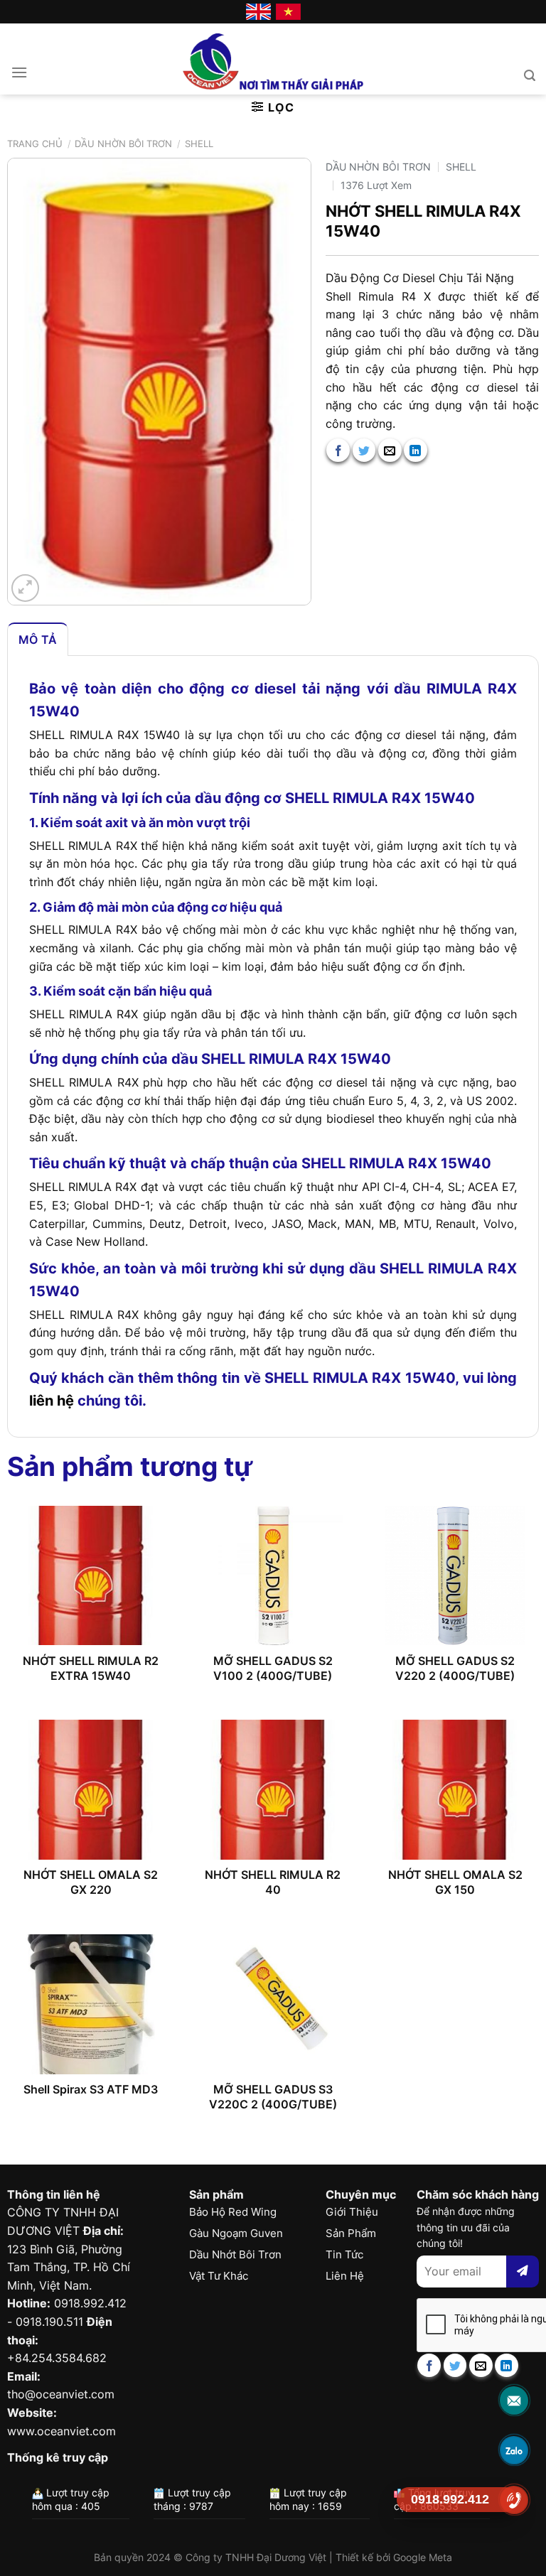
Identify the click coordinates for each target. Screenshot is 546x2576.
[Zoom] (25, 588)
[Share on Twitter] (364, 450)
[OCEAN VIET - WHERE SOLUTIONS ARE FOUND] (273, 59)
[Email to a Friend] (390, 450)
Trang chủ (35, 144)
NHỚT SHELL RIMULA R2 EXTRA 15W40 (91, 1668)
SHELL (199, 144)
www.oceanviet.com (61, 2431)
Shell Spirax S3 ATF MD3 (91, 2089)
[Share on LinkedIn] (416, 450)
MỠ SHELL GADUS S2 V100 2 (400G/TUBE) (273, 1668)
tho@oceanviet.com (61, 2394)
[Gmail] (514, 2400)
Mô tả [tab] (38, 640)
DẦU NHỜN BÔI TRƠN (123, 144)
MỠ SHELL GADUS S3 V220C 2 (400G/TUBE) (273, 2097)
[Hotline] (514, 2500)
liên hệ (52, 1401)
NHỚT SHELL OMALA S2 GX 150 (455, 1882)
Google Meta (423, 2557)
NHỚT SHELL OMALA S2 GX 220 (91, 1882)
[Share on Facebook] (338, 450)
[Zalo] (514, 2450)
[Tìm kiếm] (530, 76)
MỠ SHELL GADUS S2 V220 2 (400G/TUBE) (455, 1668)
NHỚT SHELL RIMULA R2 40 (273, 1882)
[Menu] (19, 72)
